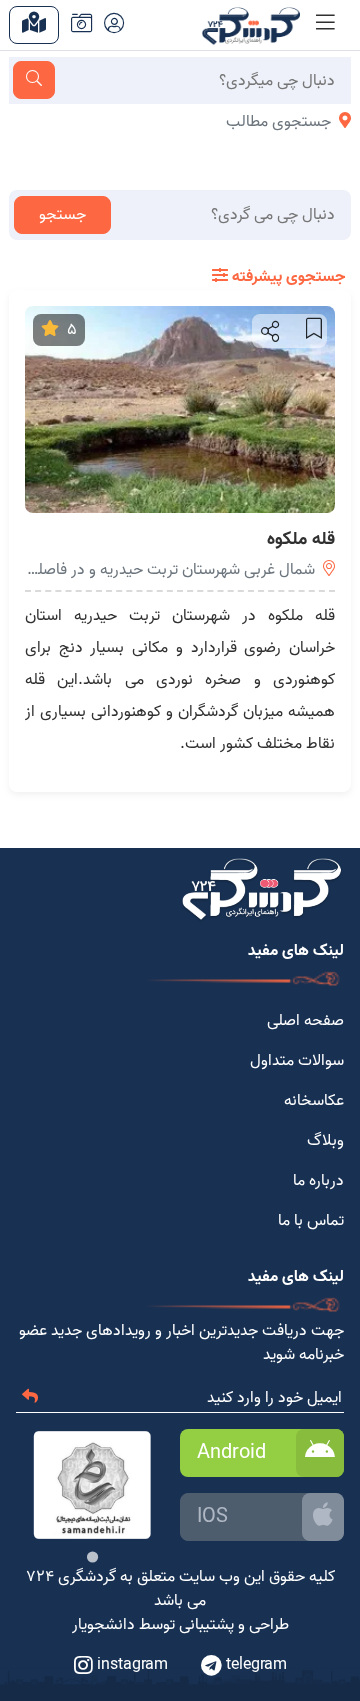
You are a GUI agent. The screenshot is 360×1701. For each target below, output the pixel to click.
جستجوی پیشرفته (286, 277)
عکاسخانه (314, 1101)
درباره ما (318, 1181)
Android (231, 1453)
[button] (268, 331)
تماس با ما (311, 1221)
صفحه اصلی (305, 1021)
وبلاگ (325, 1141)
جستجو (62, 215)
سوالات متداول (297, 1061)
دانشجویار (103, 1625)
